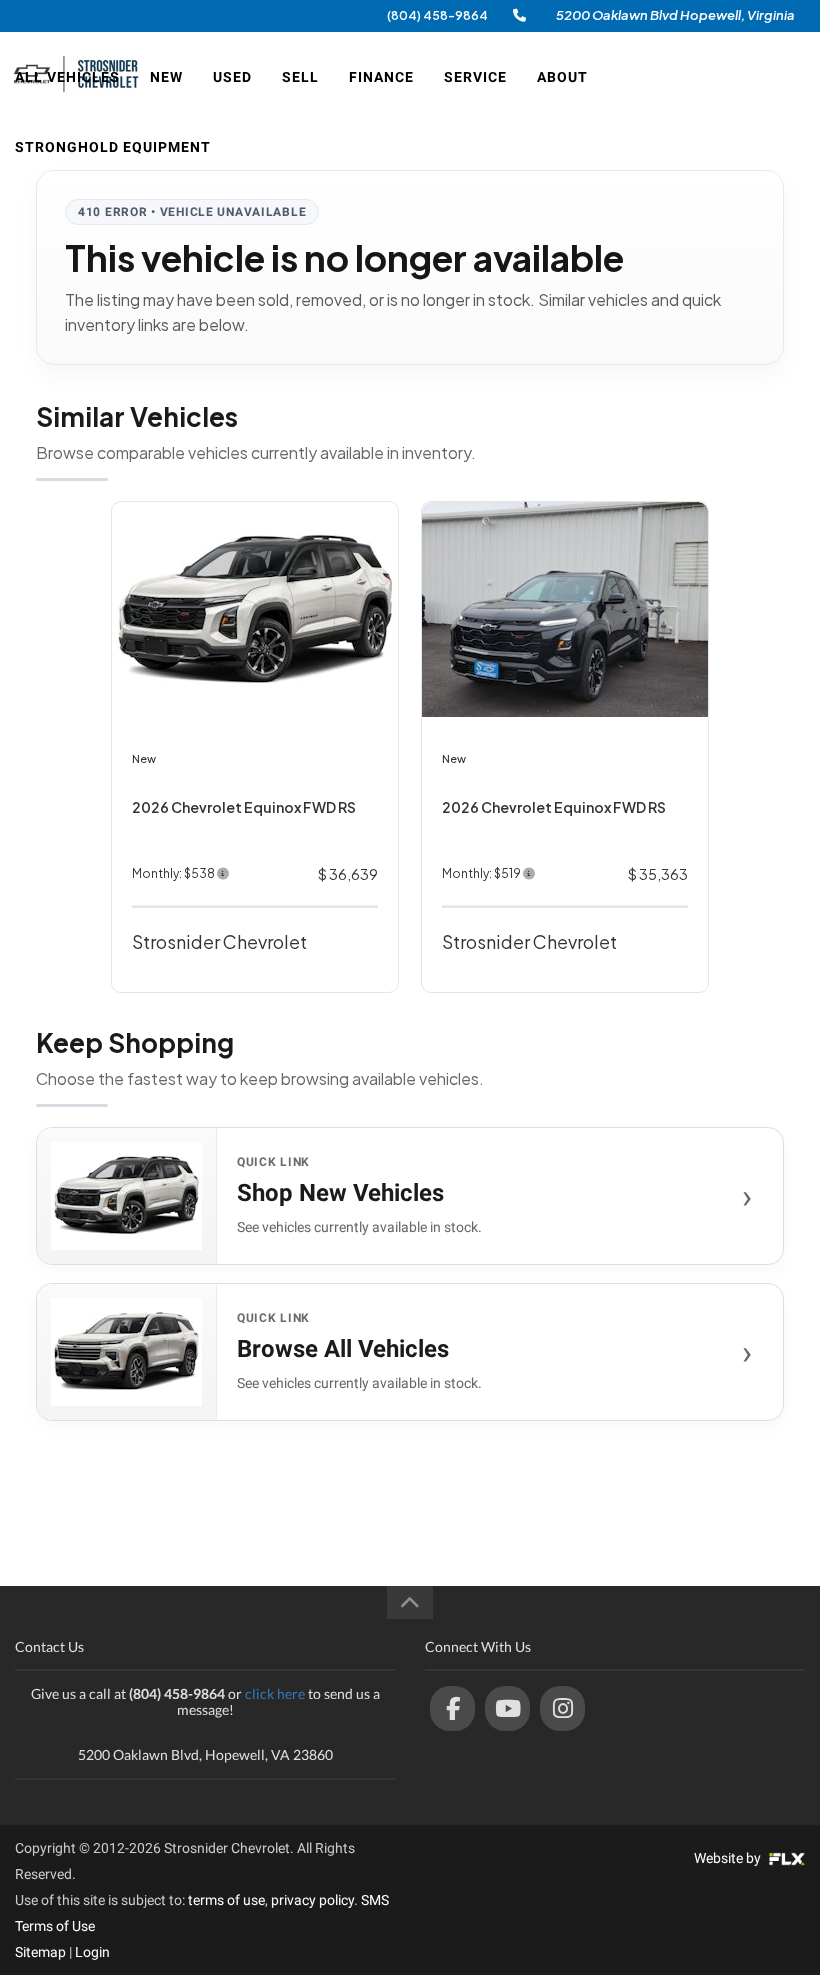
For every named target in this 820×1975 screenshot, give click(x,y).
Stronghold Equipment (113, 147)
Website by (729, 1858)
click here (275, 1693)
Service (475, 77)
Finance (381, 77)
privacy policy (312, 1900)
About (562, 77)
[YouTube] (507, 1708)
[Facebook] (452, 1708)
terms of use (226, 1900)
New (166, 77)
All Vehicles (67, 77)
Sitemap (40, 1952)
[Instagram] (562, 1708)
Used (232, 77)
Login (92, 1952)
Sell (300, 77)
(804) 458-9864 (437, 15)
